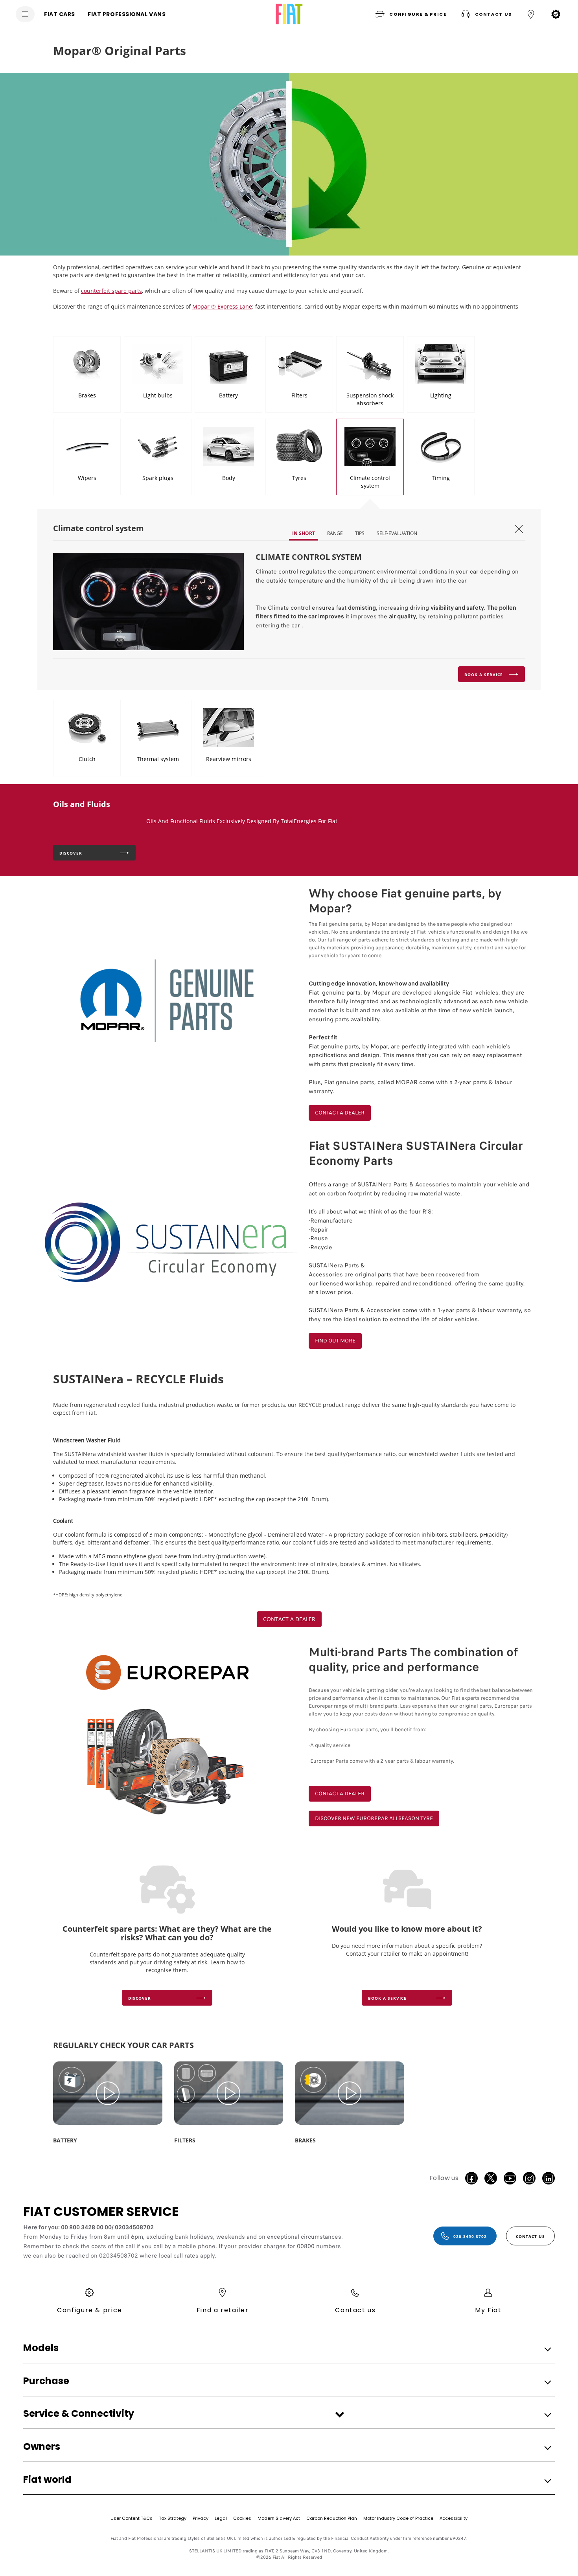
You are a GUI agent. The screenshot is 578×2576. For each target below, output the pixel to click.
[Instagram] (529, 2178)
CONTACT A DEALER (340, 1113)
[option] (289, 164)
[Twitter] (491, 2178)
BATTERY (65, 2140)
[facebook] (471, 2178)
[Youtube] (510, 2178)
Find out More (335, 1341)
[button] (410, 14)
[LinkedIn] (549, 2178)
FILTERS (185, 2140)
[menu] (25, 14)
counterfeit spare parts (111, 291)
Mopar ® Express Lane (222, 306)
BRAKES (305, 2140)
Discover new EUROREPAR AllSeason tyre (374, 1818)
